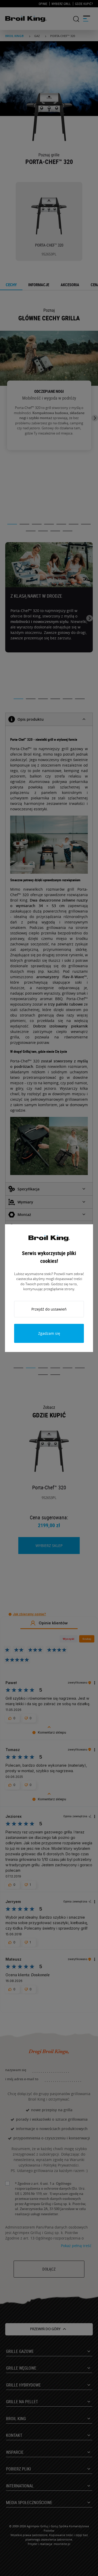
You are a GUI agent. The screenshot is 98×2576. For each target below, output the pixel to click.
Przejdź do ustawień (49, 1309)
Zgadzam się (49, 1333)
